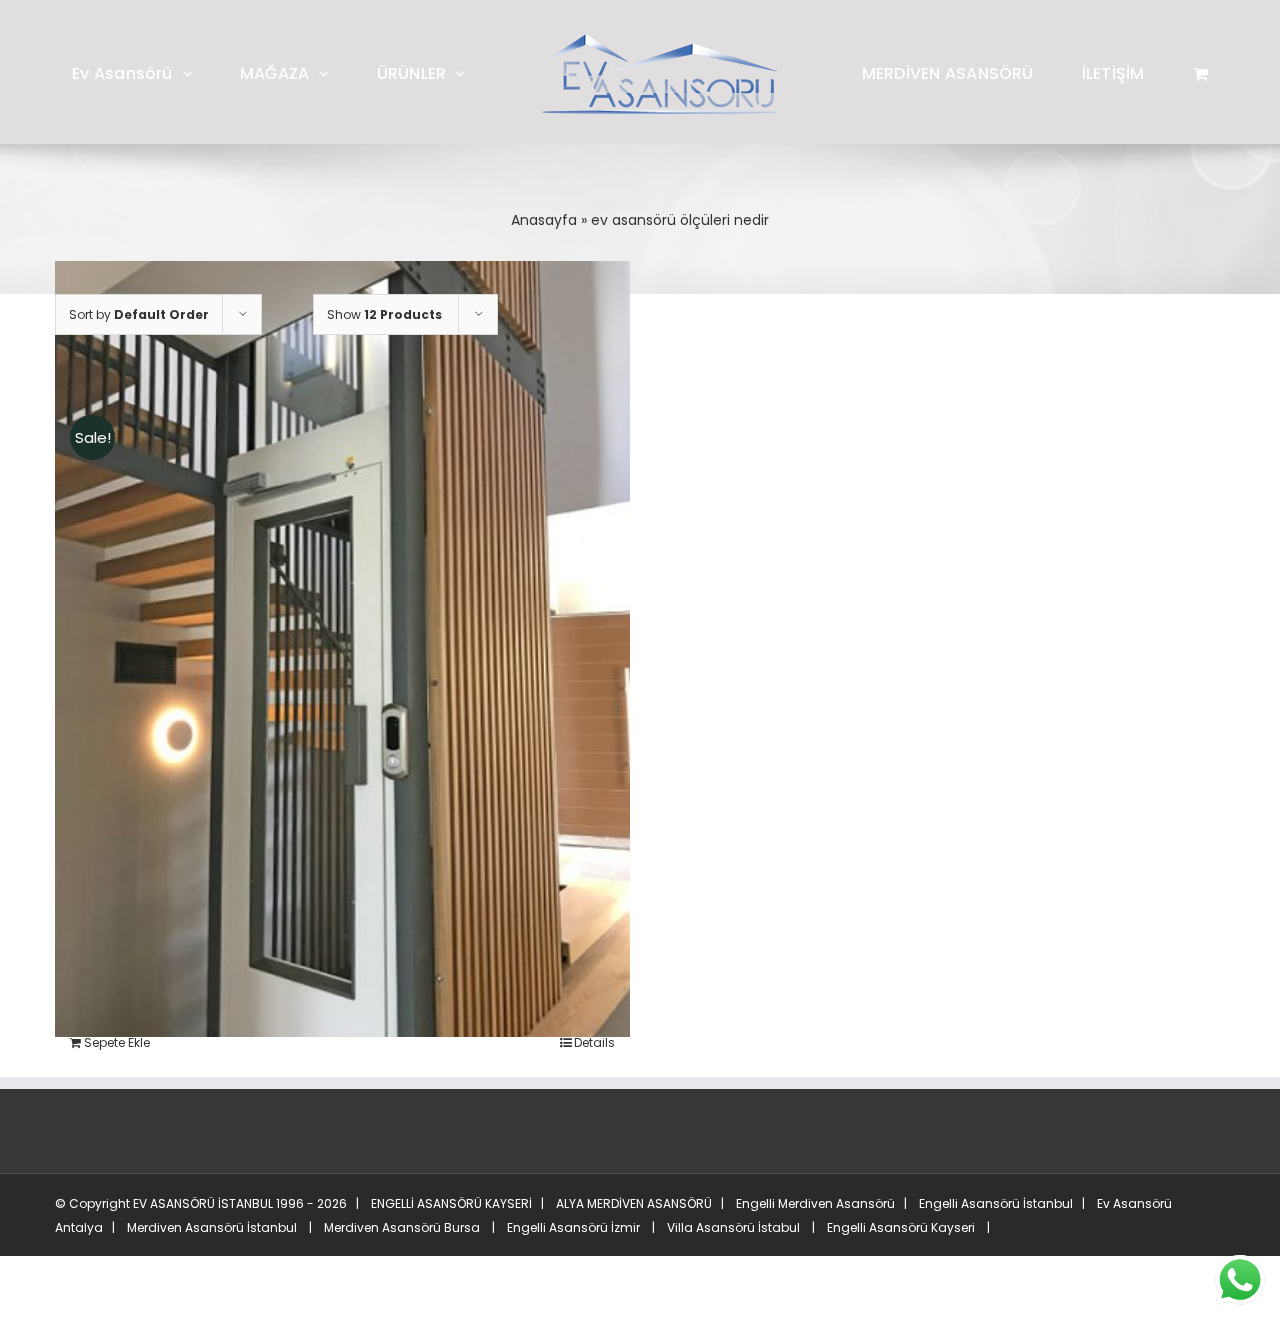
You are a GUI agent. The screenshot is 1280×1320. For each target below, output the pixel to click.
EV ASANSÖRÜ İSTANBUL (203, 1203)
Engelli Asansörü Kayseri (901, 1227)
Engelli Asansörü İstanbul (996, 1203)
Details (594, 1042)
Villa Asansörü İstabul (733, 1227)
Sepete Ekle (117, 1042)
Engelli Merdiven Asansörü (815, 1203)
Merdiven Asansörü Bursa (402, 1227)
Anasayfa (544, 220)
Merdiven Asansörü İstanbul (212, 1227)
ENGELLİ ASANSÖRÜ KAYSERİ (450, 1203)
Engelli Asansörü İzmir (573, 1227)
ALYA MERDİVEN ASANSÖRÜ (632, 1203)
